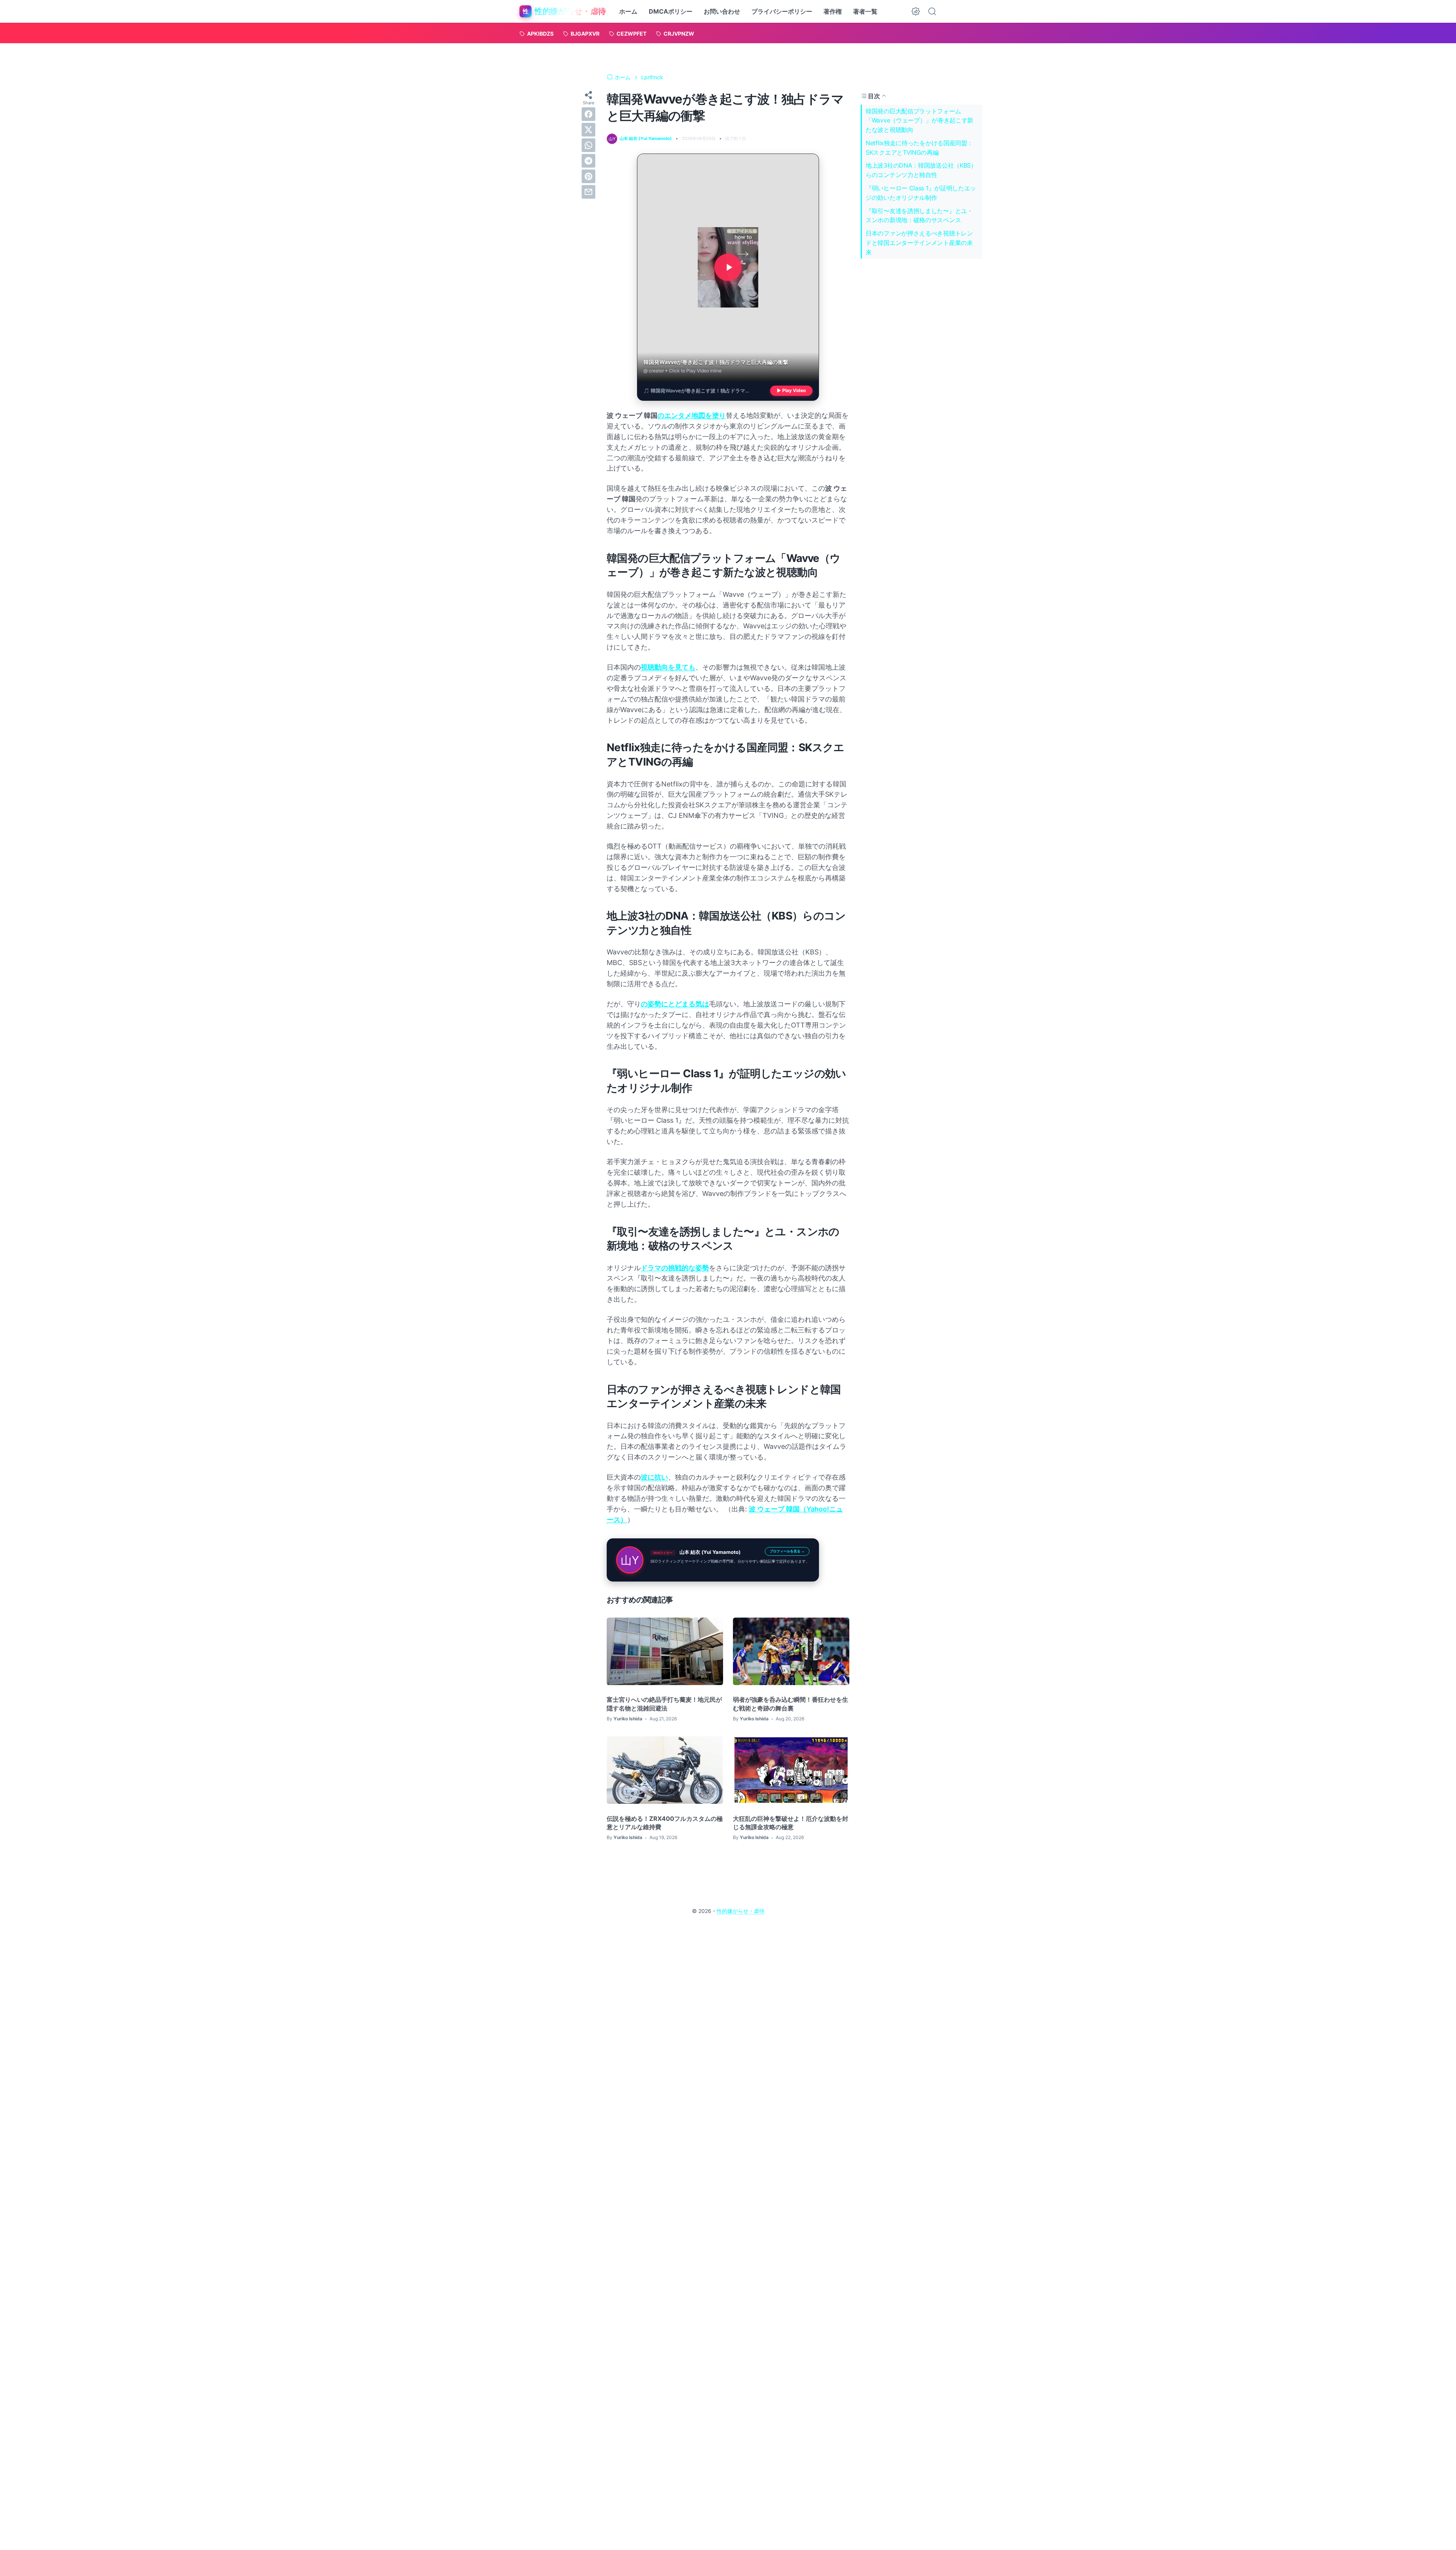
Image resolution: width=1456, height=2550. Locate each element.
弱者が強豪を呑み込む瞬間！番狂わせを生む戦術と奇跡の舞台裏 (791, 1704)
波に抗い (654, 1477)
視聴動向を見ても (668, 667)
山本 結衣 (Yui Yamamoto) (710, 1552)
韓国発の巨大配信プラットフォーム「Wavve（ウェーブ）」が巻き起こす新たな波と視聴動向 (919, 120)
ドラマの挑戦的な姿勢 (675, 1268)
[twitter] (588, 130)
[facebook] (588, 114)
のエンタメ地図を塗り (692, 415)
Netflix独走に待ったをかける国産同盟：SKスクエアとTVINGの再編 (919, 148)
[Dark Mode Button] (916, 11)
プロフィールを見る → (787, 1551)
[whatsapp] (588, 145)
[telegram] (588, 161)
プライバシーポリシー (782, 11)
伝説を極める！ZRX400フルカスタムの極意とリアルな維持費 (665, 1823)
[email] (588, 192)
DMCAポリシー (671, 11)
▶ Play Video (791, 391)
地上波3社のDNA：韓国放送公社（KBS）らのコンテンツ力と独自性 (921, 170)
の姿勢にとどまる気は (675, 1004)
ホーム (628, 11)
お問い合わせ (722, 11)
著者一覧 (865, 11)
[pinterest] (588, 176)
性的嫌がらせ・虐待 (741, 1911)
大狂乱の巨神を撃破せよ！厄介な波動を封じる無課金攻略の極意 (791, 1823)
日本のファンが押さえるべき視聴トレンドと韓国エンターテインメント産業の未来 (919, 243)
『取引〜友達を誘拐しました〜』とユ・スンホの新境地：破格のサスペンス (919, 216)
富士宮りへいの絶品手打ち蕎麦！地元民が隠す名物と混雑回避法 (664, 1704)
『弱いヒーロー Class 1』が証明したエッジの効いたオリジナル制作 (921, 193)
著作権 (833, 11)
